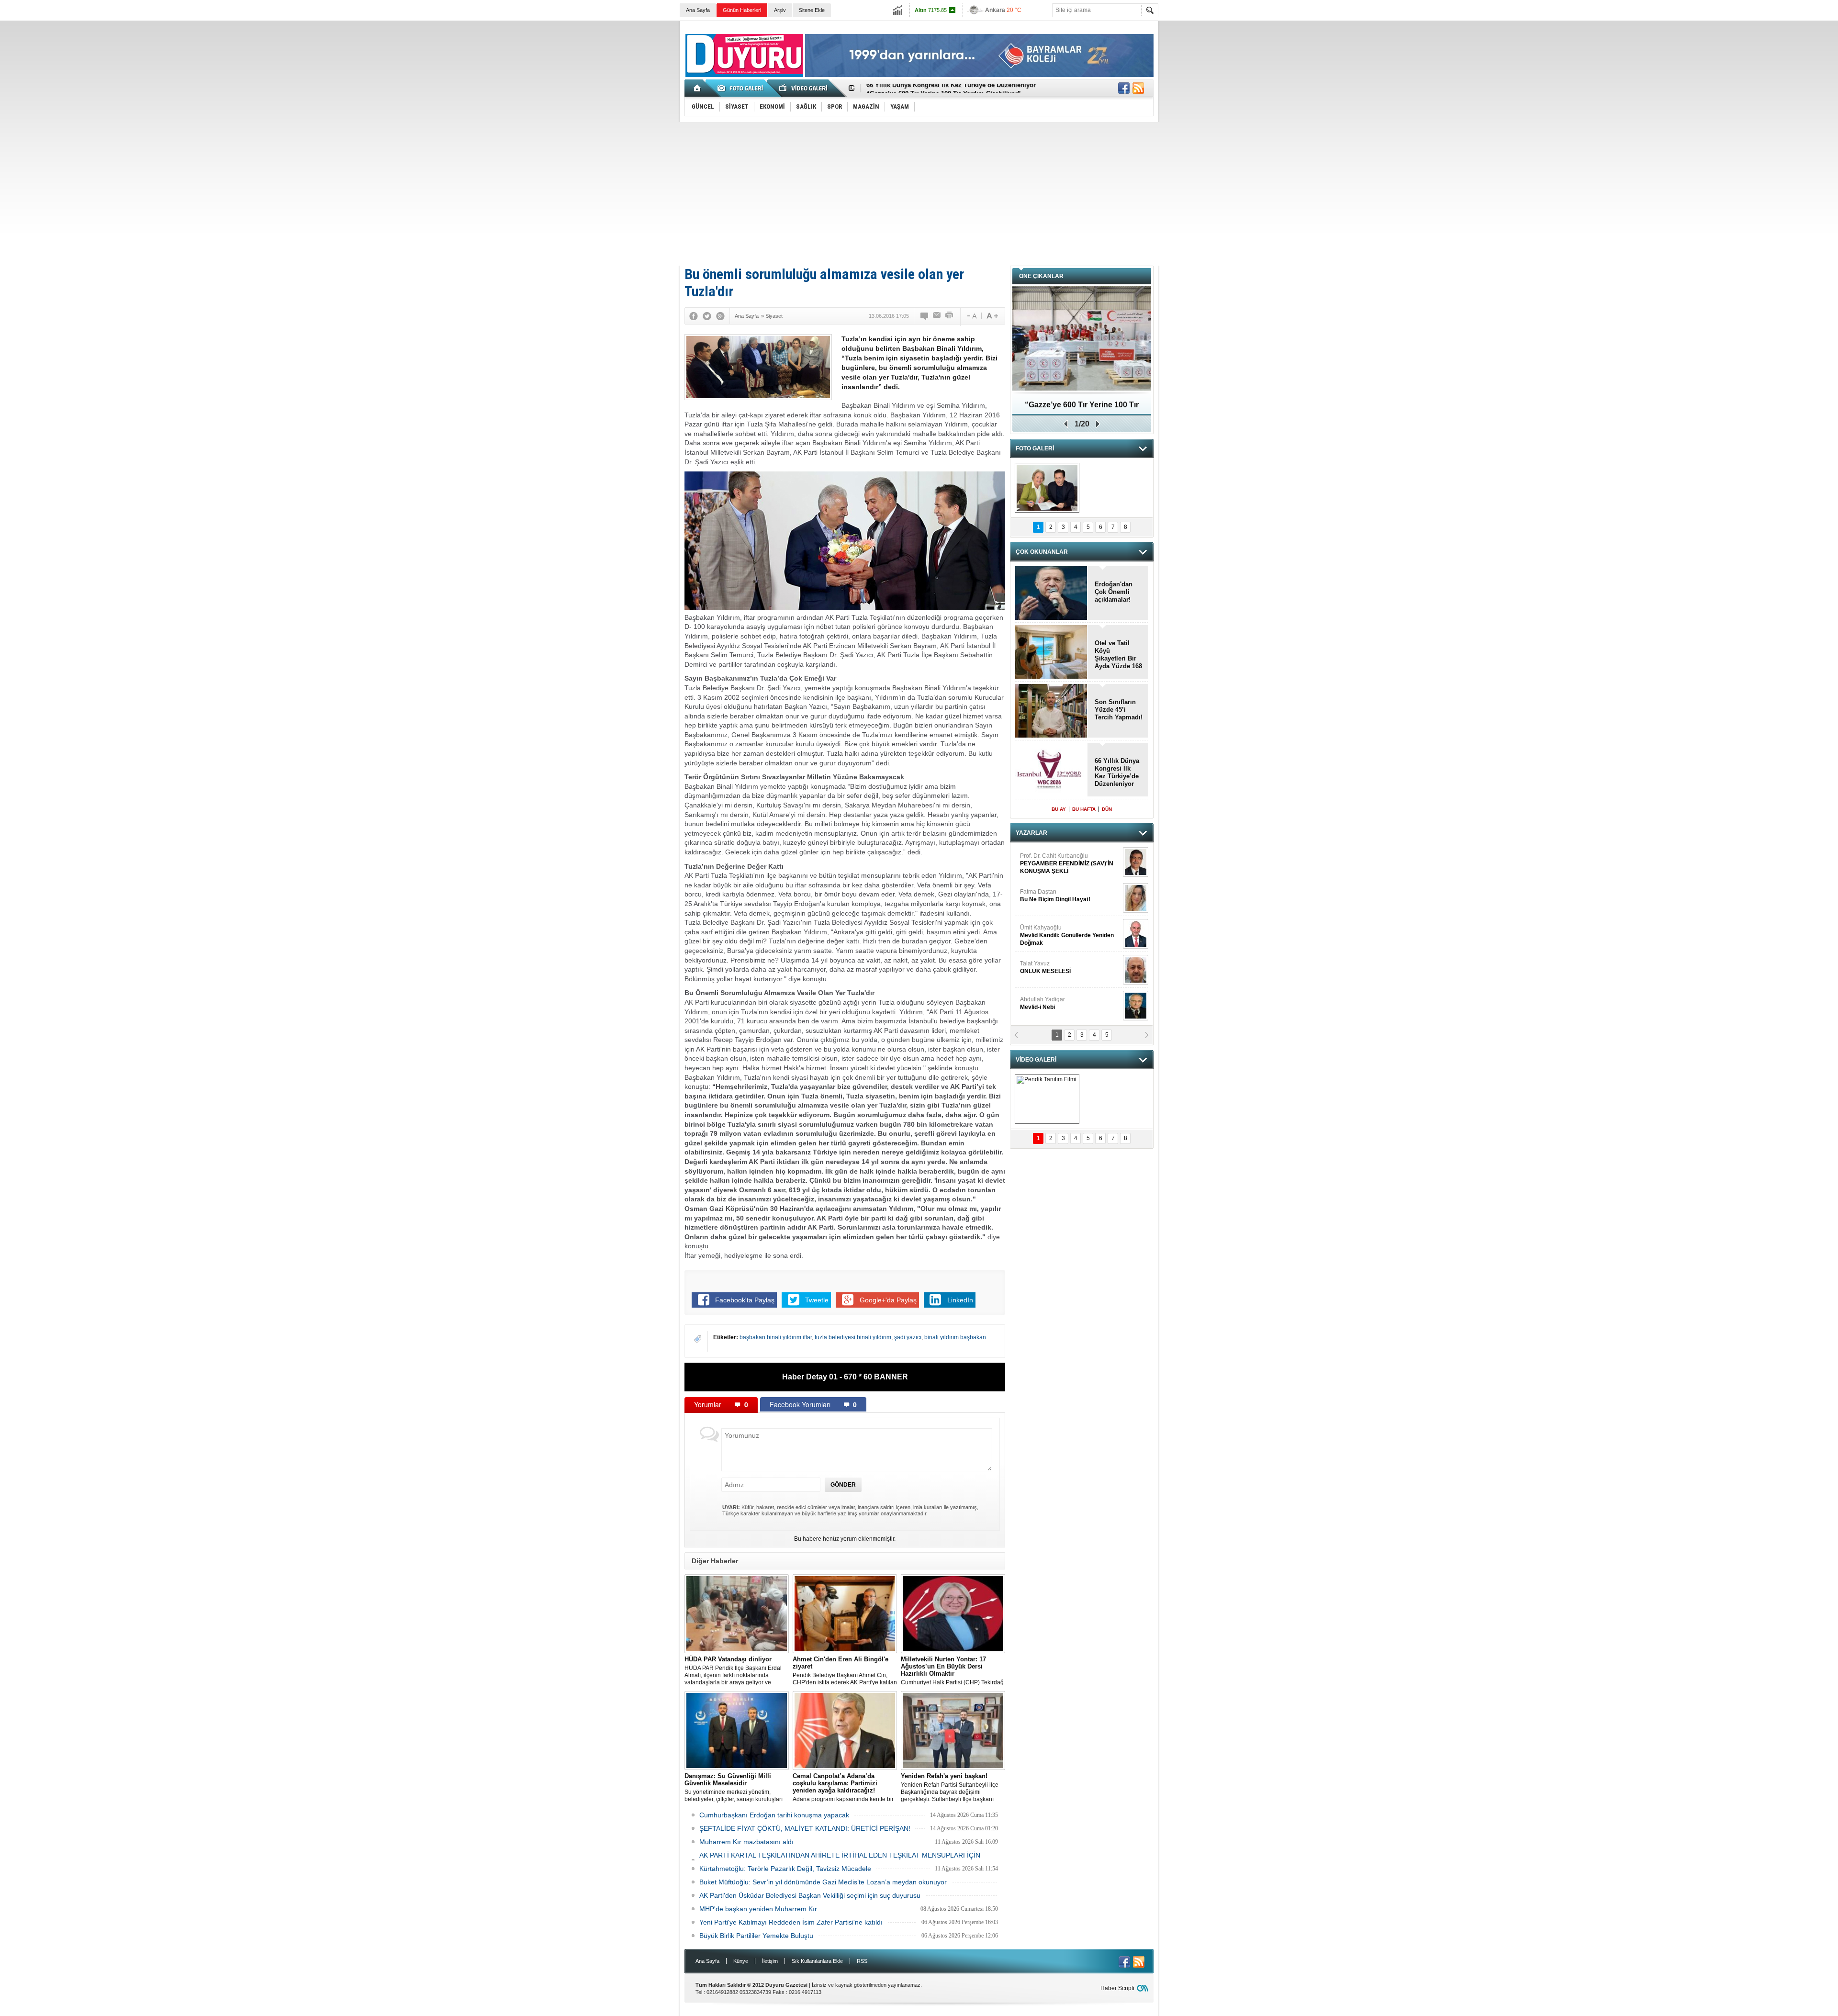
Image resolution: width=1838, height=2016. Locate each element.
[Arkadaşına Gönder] (937, 316)
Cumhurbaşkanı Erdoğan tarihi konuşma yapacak (774, 1815)
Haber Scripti (1117, 1988)
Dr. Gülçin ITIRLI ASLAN (1051, 896)
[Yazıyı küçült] (971, 316)
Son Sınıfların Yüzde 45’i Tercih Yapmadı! (928, 88)
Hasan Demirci (1066, 935)
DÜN (1107, 809)
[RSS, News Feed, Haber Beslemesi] (1138, 88)
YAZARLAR (1031, 833)
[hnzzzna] (1047, 488)
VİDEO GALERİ (1036, 1060)
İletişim (770, 1961)
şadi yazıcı (908, 1337)
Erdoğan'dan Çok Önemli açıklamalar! (1114, 592)
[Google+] (720, 316)
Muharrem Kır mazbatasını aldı (746, 1842)
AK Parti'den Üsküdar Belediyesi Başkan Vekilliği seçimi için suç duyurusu (810, 1895)
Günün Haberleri (742, 10)
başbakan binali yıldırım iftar (776, 1337)
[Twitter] (707, 316)
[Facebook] (694, 316)
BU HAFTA (1084, 809)
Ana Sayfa (698, 10)
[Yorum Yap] (925, 316)
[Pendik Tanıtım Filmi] (1047, 1099)
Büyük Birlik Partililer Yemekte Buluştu (756, 1936)
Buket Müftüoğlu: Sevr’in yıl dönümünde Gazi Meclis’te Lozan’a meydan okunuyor (823, 1882)
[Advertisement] (919, 194)
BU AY (1059, 809)
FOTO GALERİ (1035, 448)
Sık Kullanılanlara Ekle (817, 1961)
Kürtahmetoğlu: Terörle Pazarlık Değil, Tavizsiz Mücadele (785, 1869)
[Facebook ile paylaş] (1124, 88)
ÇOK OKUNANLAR (1042, 552)
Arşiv (780, 10)
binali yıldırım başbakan (955, 1337)
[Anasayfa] (698, 88)
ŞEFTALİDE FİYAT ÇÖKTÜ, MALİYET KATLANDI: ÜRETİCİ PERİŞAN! (805, 1828)
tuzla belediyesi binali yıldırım (853, 1337)
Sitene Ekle (812, 10)
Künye (741, 1961)
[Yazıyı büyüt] (992, 316)
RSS (862, 1961)
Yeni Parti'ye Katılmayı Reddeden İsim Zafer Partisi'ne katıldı (791, 1922)
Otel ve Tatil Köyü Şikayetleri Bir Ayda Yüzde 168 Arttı (1118, 655)
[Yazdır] (950, 316)
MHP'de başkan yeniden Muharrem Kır (758, 1909)
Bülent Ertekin (1070, 863)
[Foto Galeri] (742, 88)
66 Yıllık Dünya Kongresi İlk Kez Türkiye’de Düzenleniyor (1117, 772)
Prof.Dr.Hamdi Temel (1063, 971)
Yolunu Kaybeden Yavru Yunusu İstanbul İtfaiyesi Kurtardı (1082, 408)
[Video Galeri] (804, 88)
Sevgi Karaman (1041, 1003)
